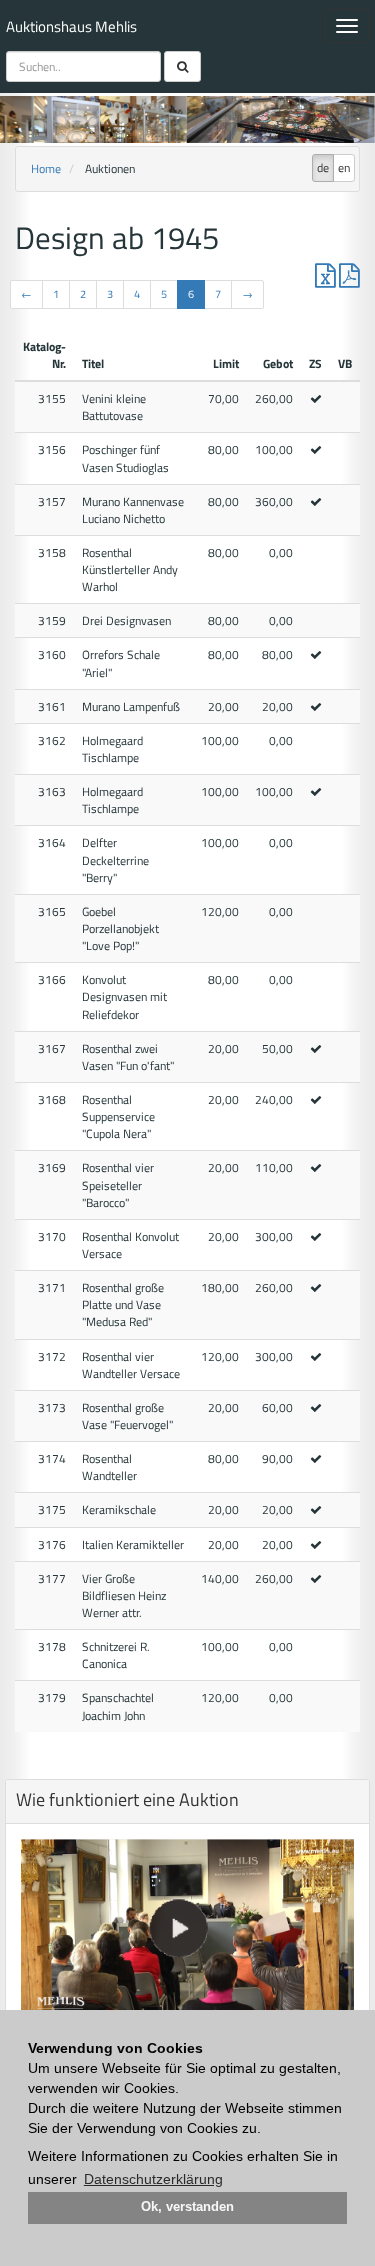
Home (46, 168)
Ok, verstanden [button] (187, 2207)
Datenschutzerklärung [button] (153, 2179)
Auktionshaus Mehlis (71, 26)
